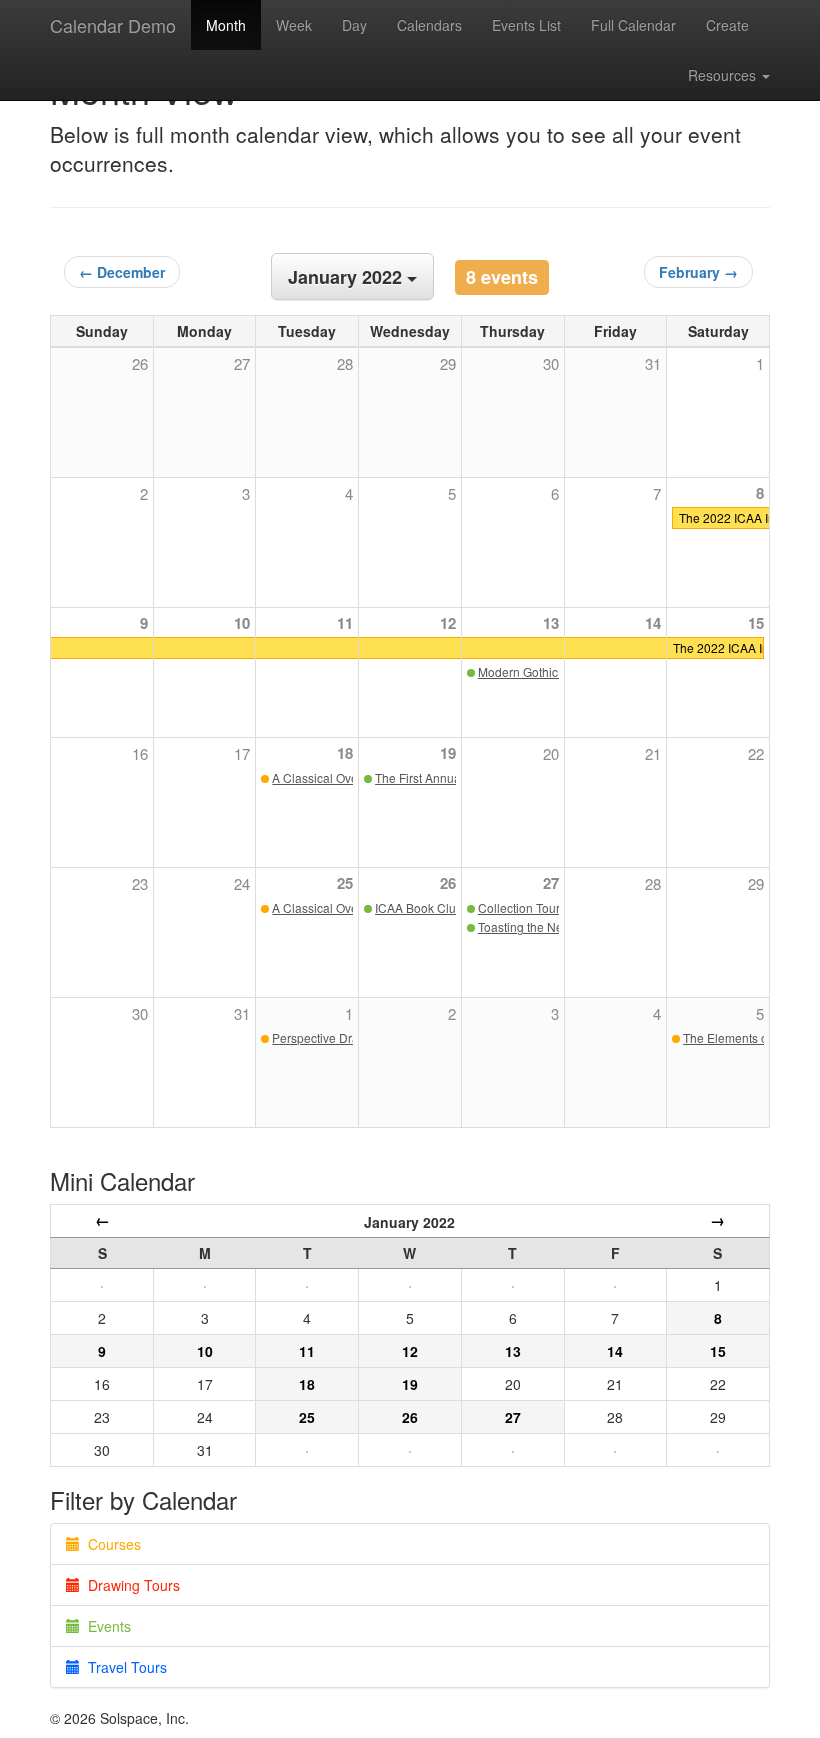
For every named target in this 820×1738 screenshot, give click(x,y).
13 (551, 623)
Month (226, 25)
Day (354, 25)
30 (140, 1013)
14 (653, 623)
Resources (724, 75)
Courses (110, 1544)
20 (551, 753)
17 (242, 753)
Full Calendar (633, 25)
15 (756, 623)
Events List (526, 25)
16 (140, 753)
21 (653, 753)
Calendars (429, 25)
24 (242, 883)
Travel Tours (123, 1667)
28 (653, 883)
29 (756, 883)
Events (105, 1626)
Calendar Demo (113, 25)
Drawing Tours (130, 1585)
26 (448, 883)
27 (551, 883)
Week (294, 25)
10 (242, 623)
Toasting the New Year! (540, 926)
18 (345, 753)
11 (345, 623)
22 (756, 753)
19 (448, 753)
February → (698, 272)
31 (242, 1013)
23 (140, 883)
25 (345, 883)
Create (727, 25)
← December (122, 272)
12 (448, 623)
